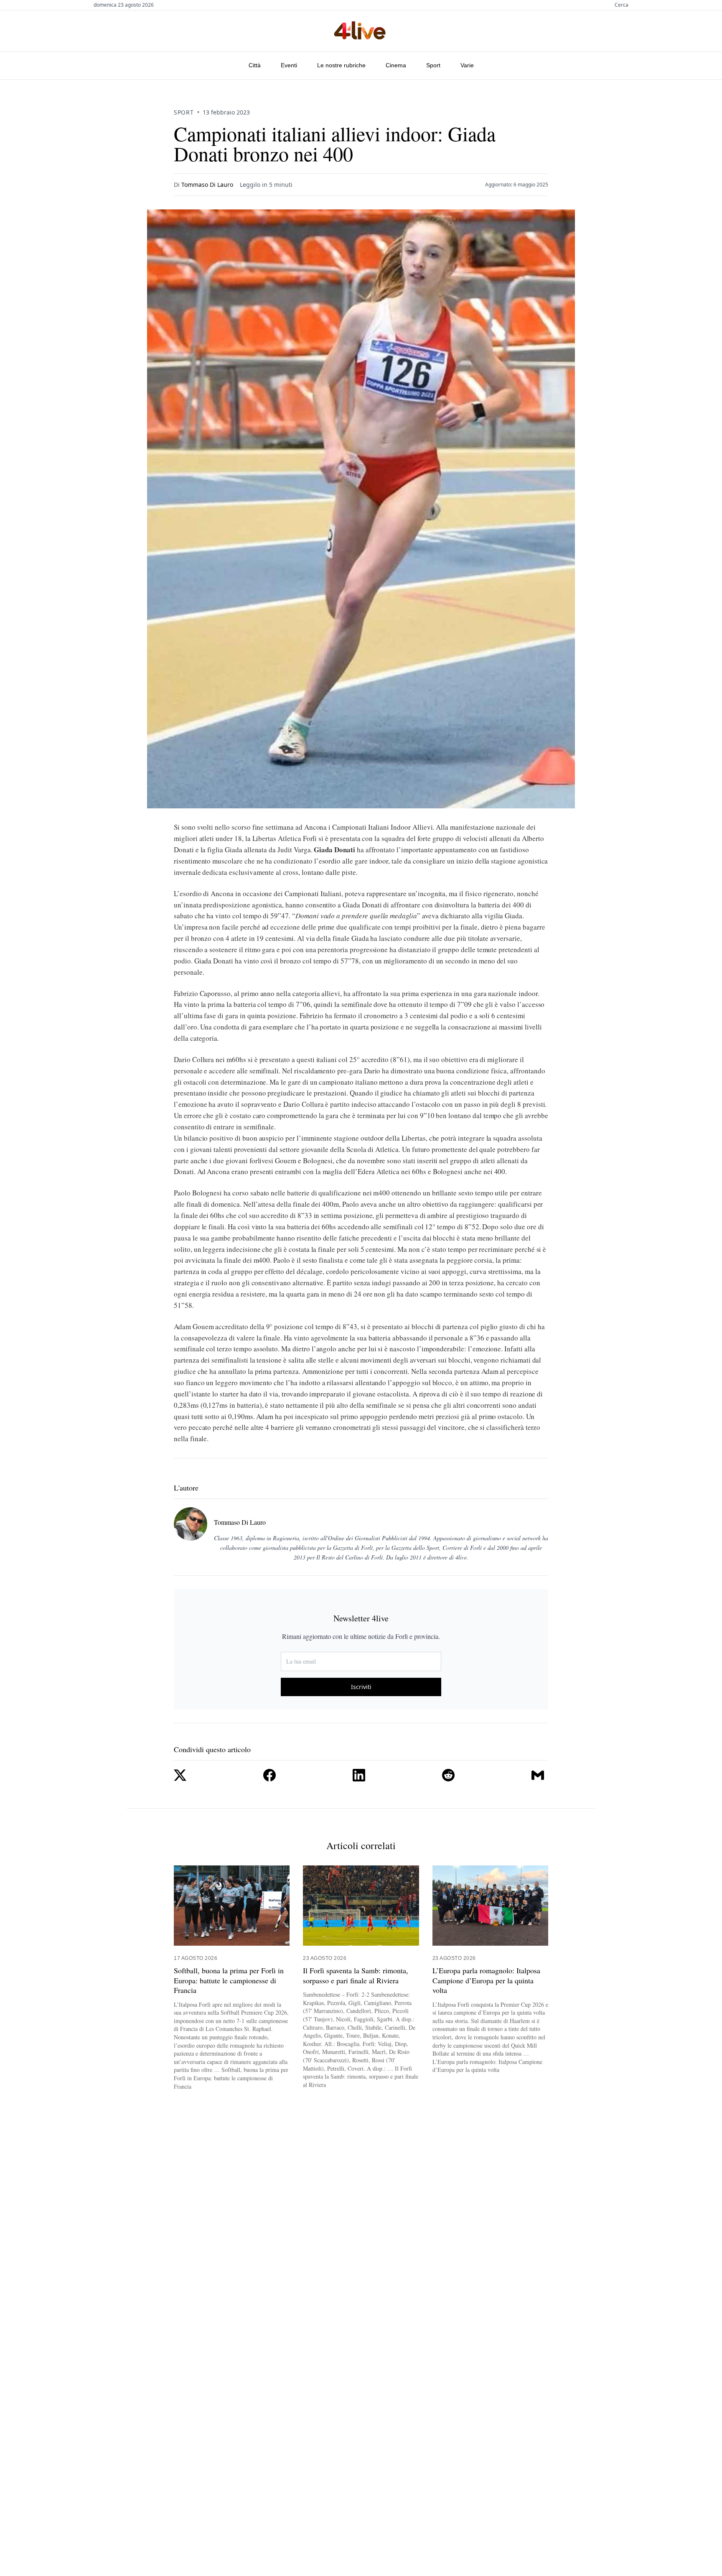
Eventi (289, 65)
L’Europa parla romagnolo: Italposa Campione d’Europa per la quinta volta (486, 1980)
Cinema (396, 65)
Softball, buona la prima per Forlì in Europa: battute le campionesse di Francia (229, 1980)
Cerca (622, 5)
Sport (433, 65)
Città (255, 65)
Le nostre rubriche (341, 65)
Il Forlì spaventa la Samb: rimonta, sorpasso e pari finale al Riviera (356, 1975)
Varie (467, 65)
